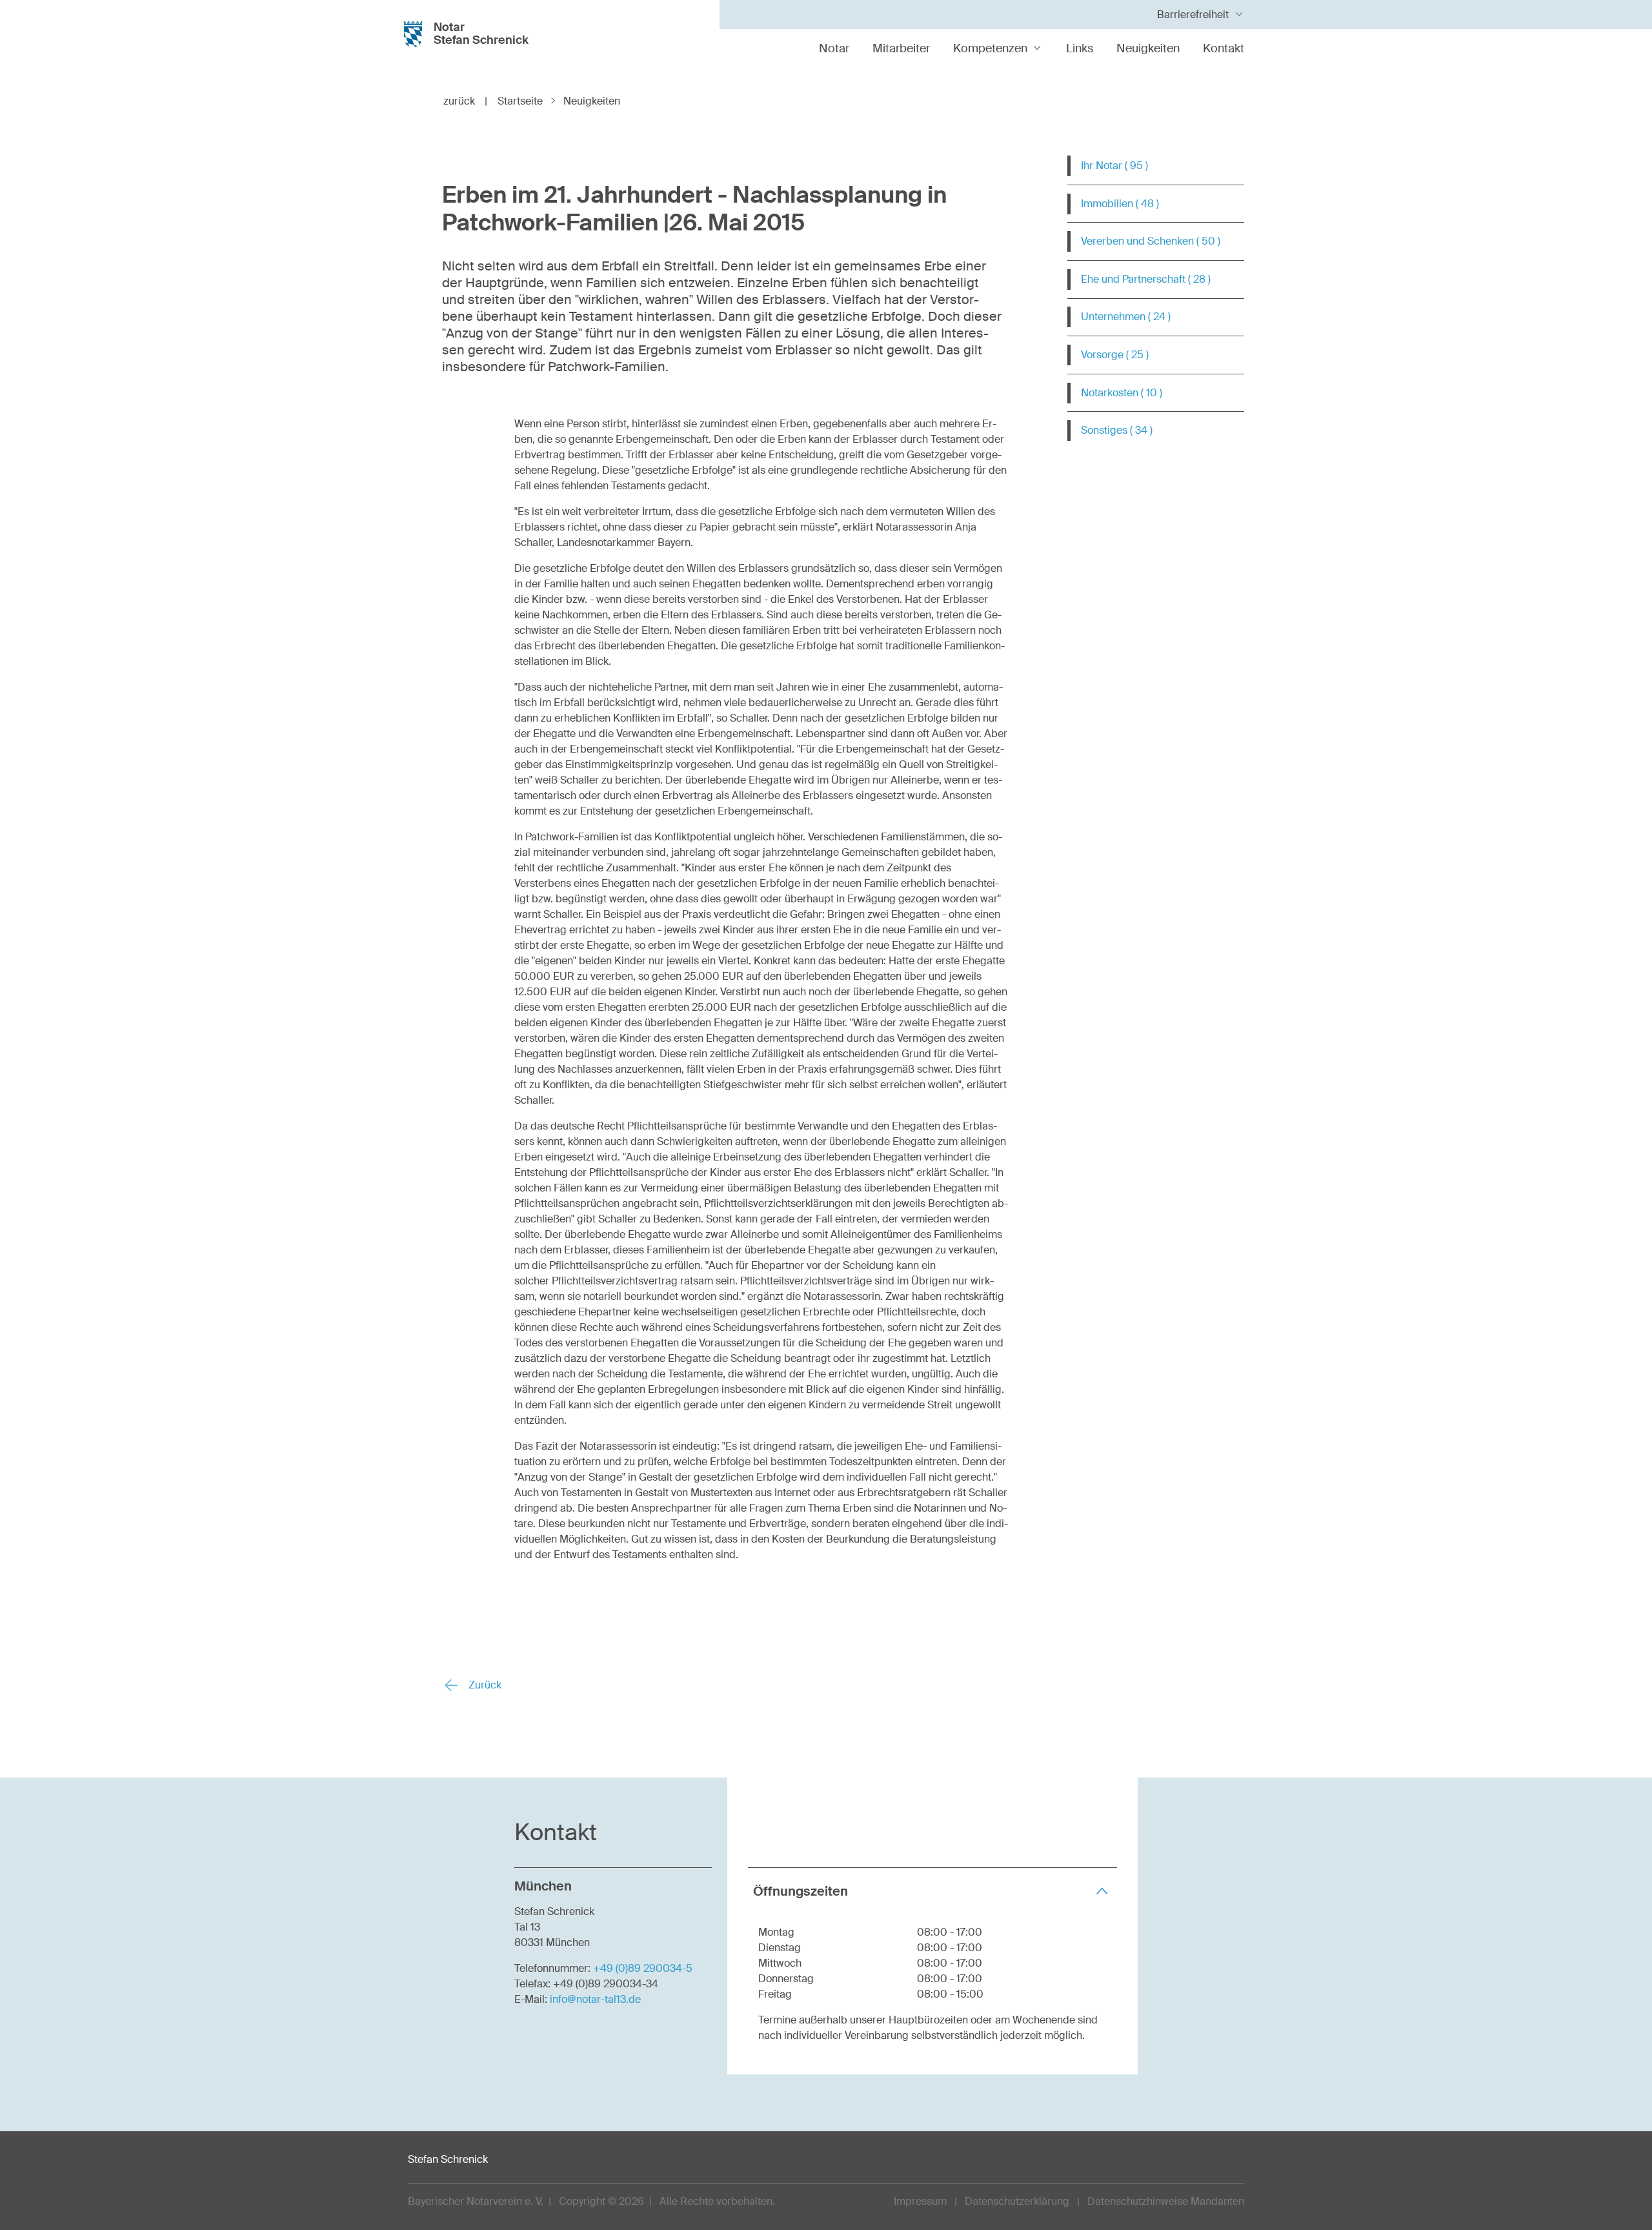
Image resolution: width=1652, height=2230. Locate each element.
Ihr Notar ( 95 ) (1114, 166)
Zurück (484, 1685)
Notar (834, 48)
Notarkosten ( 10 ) (1122, 393)
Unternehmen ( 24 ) (1126, 317)
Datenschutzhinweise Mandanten (1166, 2201)
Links (1080, 48)
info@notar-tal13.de (595, 1999)
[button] (932, 1891)
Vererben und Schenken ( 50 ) (1151, 241)
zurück (465, 101)
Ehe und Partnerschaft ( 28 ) (1146, 279)
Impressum (920, 2201)
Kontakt (1224, 48)
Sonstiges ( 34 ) (1117, 430)
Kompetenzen (990, 48)
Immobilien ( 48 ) (1120, 204)
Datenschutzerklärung (1017, 2201)
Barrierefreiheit (1193, 15)
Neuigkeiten (1148, 48)
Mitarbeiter (901, 48)
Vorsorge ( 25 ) (1115, 355)
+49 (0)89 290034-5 (643, 1968)
